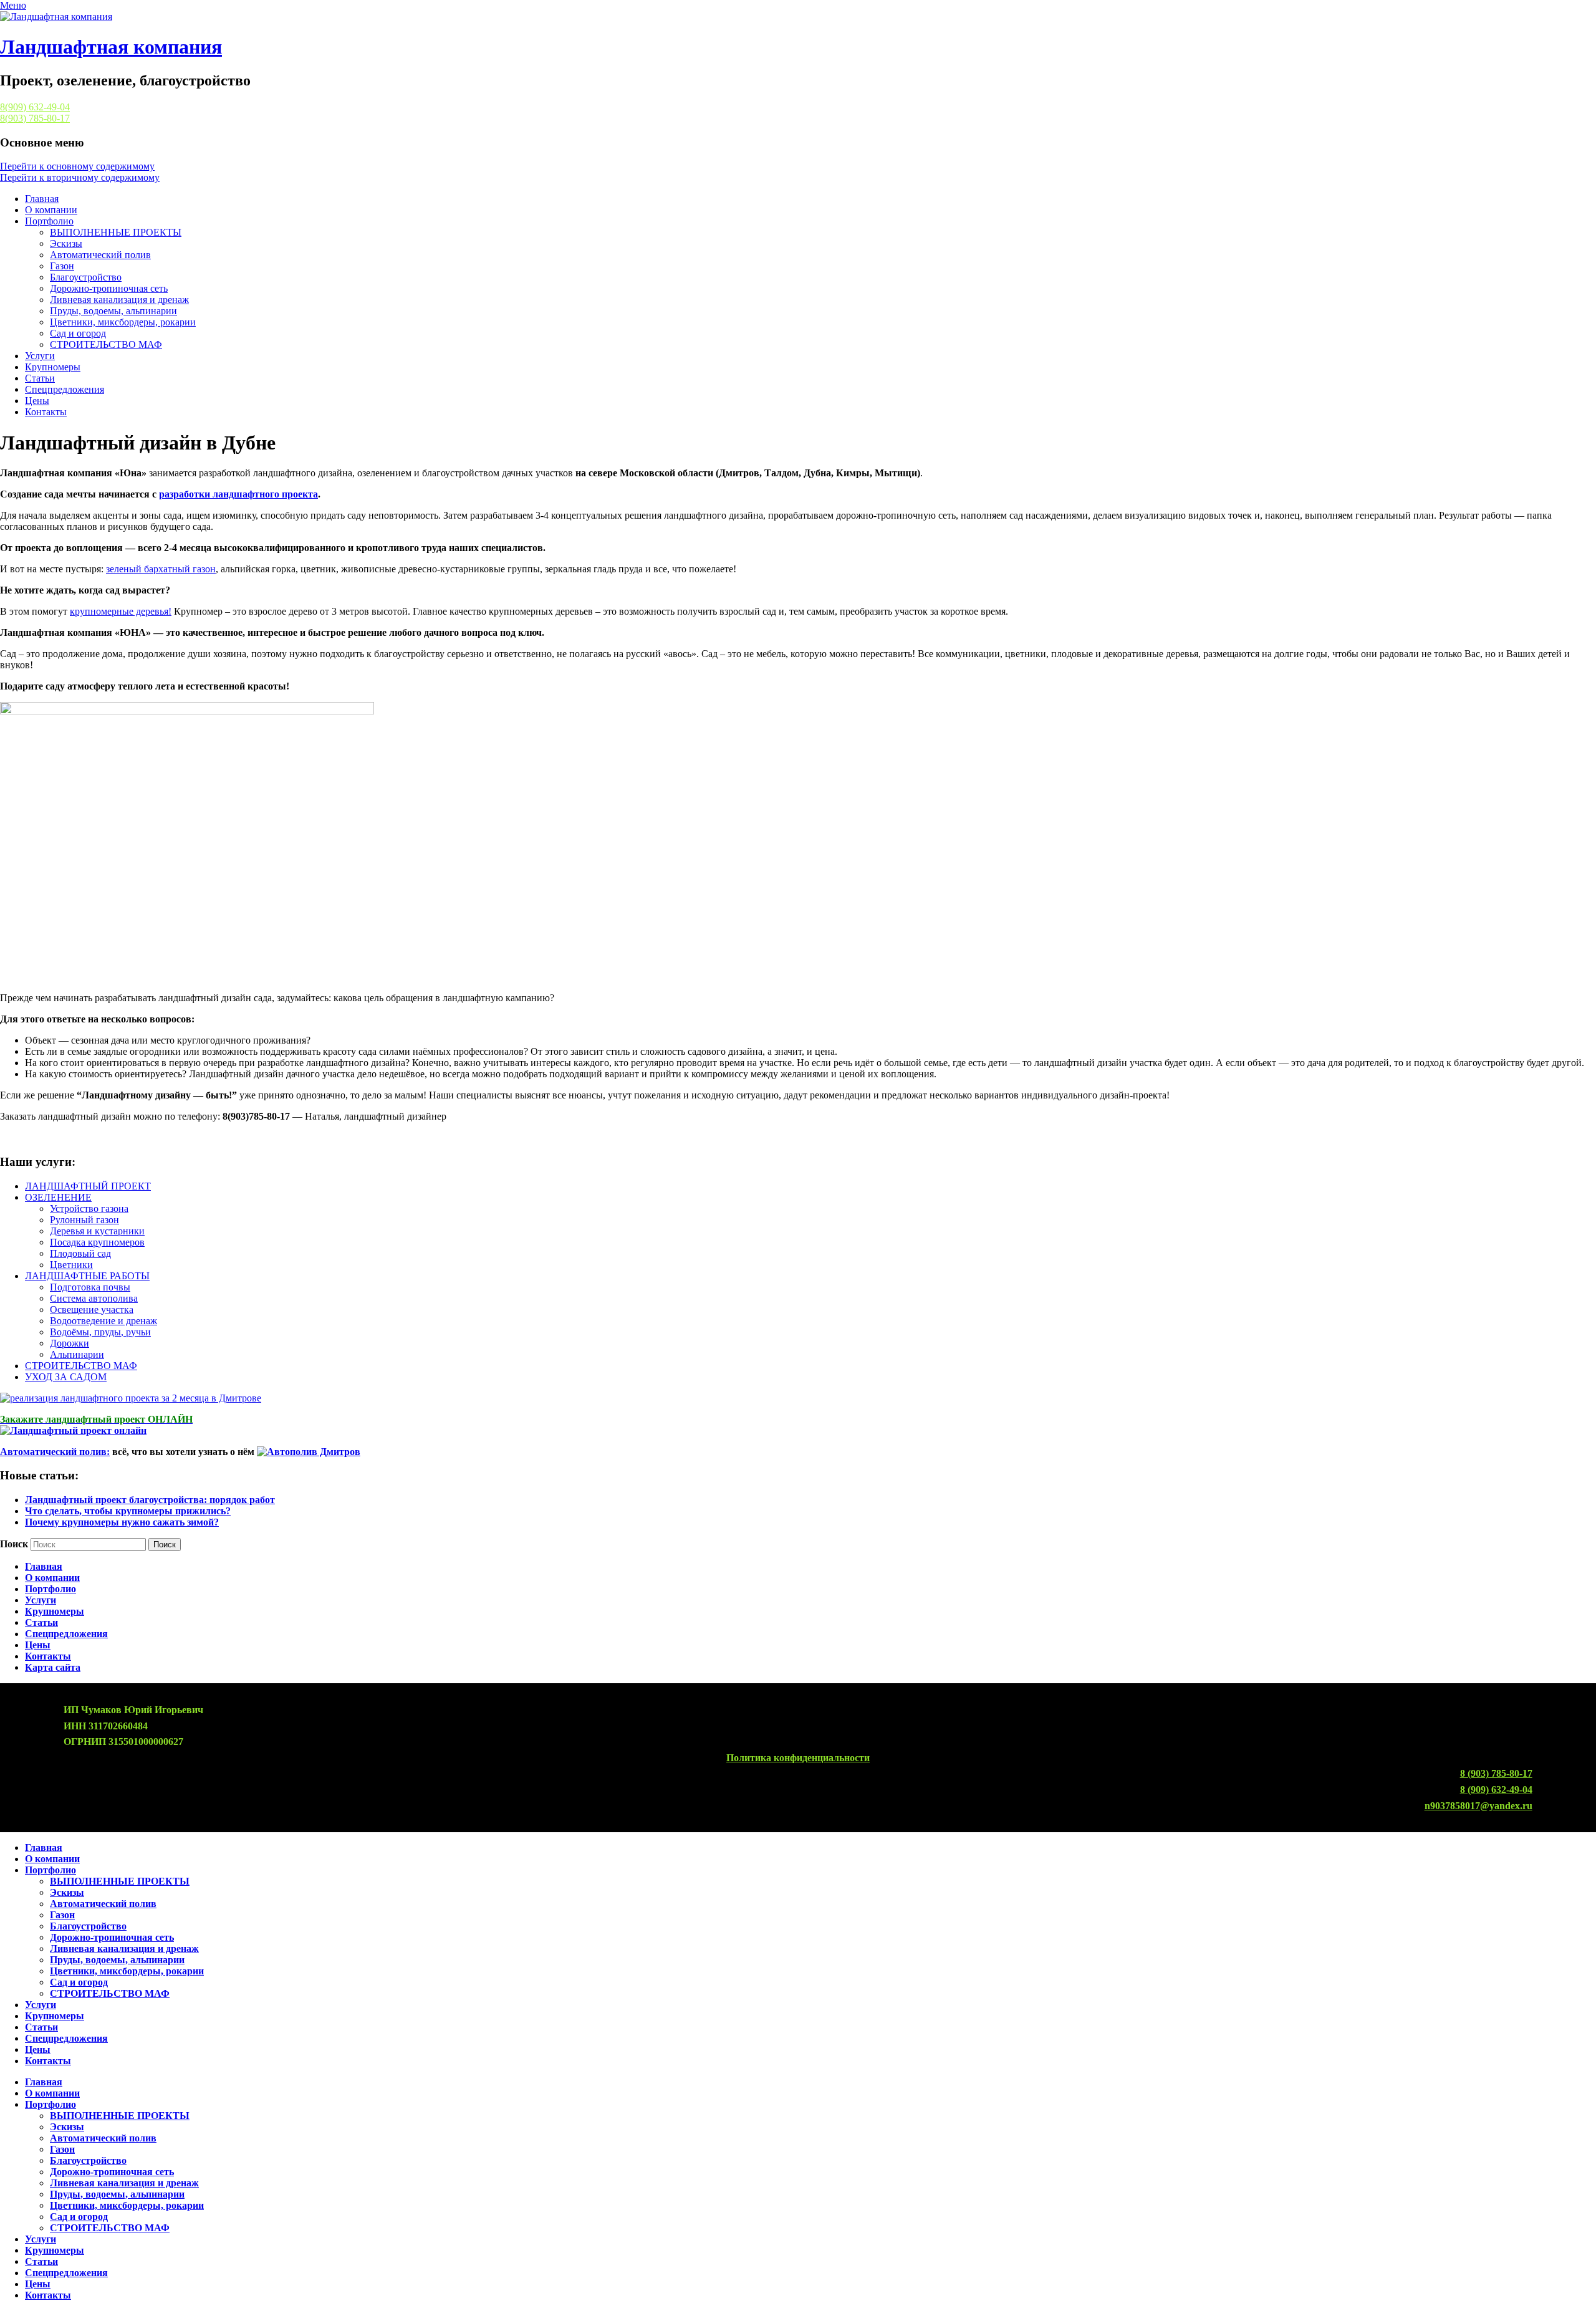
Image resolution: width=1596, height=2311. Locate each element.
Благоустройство (86, 277)
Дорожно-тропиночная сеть (109, 288)
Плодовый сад (80, 1253)
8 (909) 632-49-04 (1496, 1790)
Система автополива (94, 1298)
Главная (42, 199)
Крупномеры (53, 367)
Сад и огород (78, 333)
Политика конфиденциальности (798, 1758)
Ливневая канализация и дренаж (119, 300)
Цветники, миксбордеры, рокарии (123, 322)
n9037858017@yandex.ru (1478, 1806)
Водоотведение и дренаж (103, 1321)
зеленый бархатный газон (161, 569)
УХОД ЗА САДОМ (66, 1377)
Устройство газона (89, 1208)
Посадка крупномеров (97, 1242)
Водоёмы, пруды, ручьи (100, 1332)
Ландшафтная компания (111, 47)
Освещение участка (92, 1309)
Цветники (71, 1265)
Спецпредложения (65, 389)
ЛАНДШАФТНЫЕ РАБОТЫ (87, 1276)
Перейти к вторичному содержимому (80, 177)
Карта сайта (53, 1667)
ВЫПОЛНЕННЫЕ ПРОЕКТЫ (116, 232)
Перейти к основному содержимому (77, 166)
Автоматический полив (100, 255)
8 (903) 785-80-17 (1496, 1773)
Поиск (14, 1544)
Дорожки (70, 1343)
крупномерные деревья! (121, 611)
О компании (51, 210)
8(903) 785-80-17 (35, 118)
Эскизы (66, 243)
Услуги (40, 356)
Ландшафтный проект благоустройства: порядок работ (150, 1500)
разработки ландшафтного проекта (238, 494)
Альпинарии (77, 1354)
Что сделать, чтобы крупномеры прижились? (128, 1511)
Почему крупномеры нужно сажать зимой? (122, 1522)
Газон (62, 266)
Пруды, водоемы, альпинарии (113, 311)
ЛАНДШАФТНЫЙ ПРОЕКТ (88, 1186)
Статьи (40, 378)
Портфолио (49, 221)
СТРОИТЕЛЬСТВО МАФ (106, 344)
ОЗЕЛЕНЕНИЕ (58, 1197)
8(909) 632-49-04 (35, 107)
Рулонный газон (84, 1220)
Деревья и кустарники (97, 1231)
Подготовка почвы (90, 1287)
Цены (37, 401)
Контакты (46, 412)
